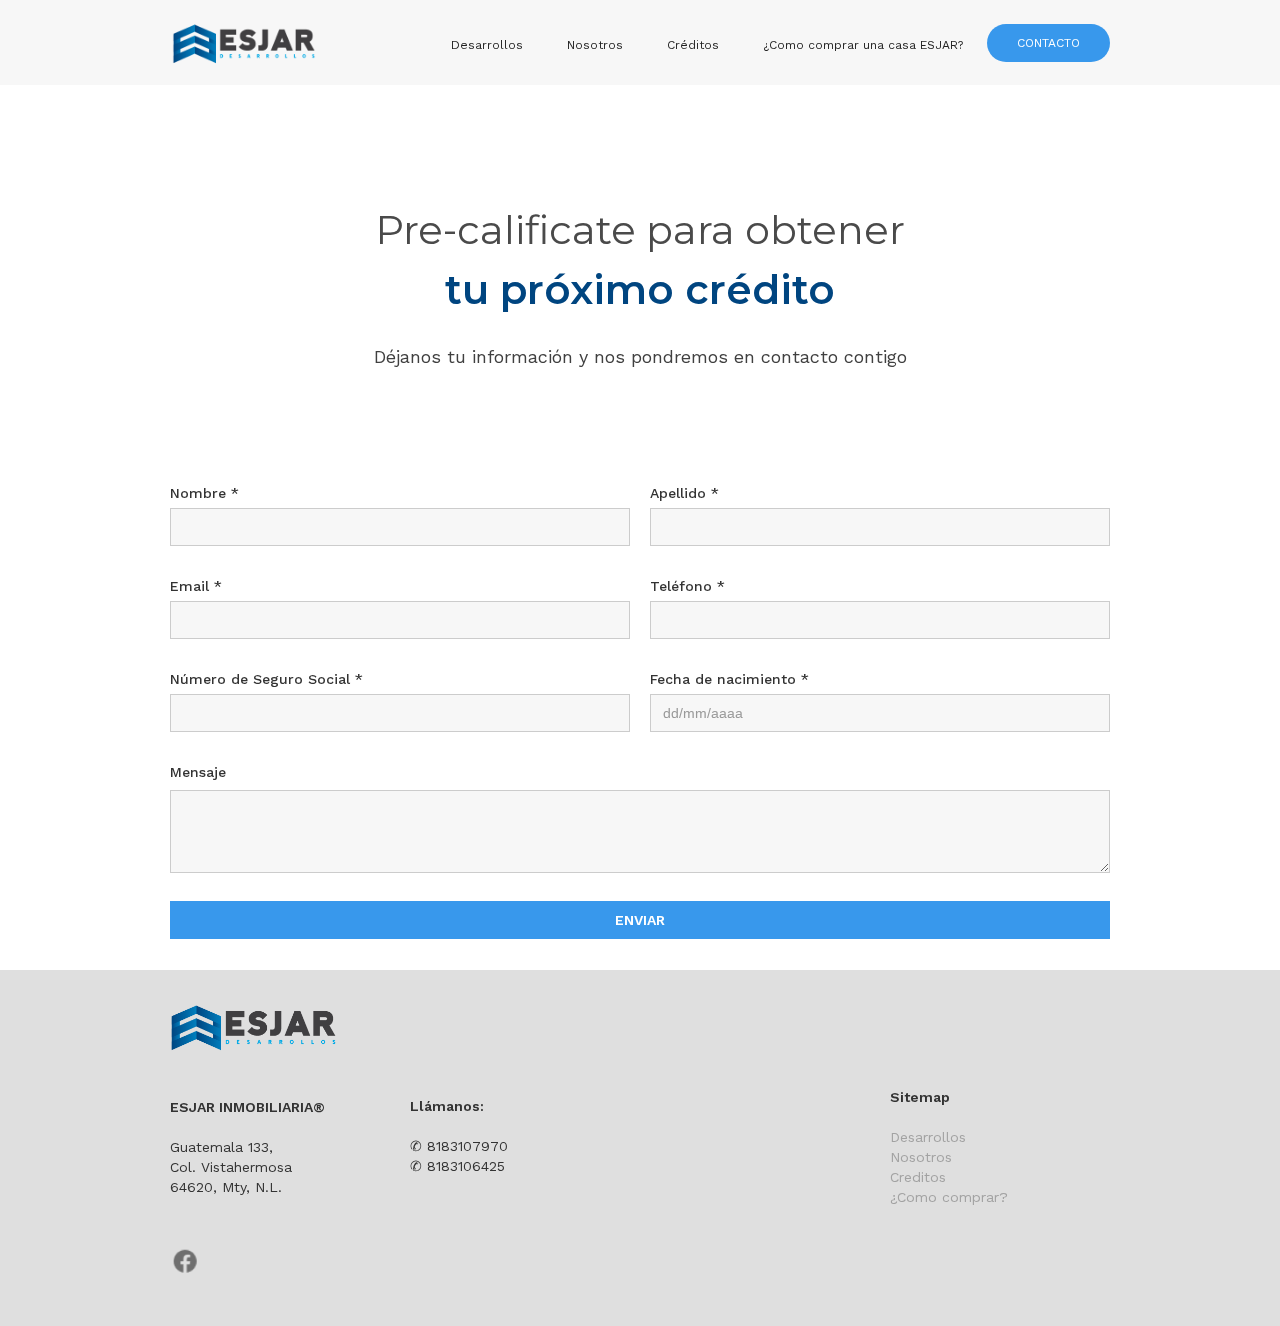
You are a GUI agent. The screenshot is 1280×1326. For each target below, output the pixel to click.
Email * (196, 586)
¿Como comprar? (949, 1197)
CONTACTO (1048, 43)
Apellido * (684, 493)
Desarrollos (487, 45)
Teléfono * (687, 586)
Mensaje (198, 772)
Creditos (918, 1177)
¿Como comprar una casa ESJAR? (863, 45)
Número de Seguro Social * (266, 679)
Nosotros (595, 45)
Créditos (693, 45)
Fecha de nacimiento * (729, 679)
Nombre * (204, 493)
